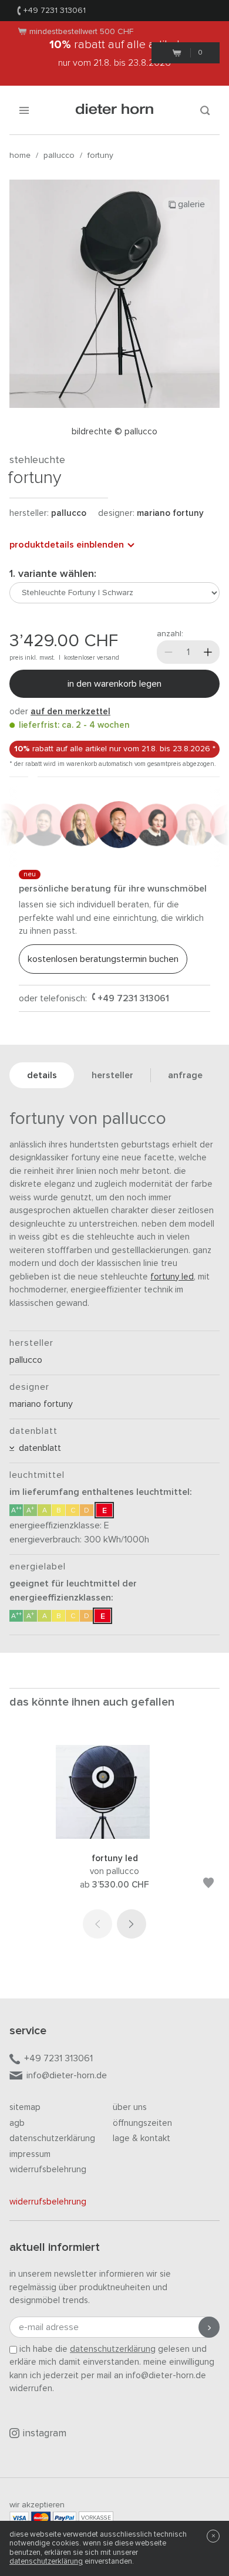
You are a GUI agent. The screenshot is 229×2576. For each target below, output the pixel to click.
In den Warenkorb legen (114, 684)
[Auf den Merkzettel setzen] (208, 1885)
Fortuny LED (172, 1277)
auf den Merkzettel (70, 712)
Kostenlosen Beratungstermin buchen (103, 959)
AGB (17, 2123)
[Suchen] (205, 110)
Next (132, 1924)
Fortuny (100, 156)
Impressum (30, 2154)
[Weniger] (169, 652)
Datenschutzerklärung (52, 2138)
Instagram (45, 2434)
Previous (97, 1924)
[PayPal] (65, 2518)
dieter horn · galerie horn (115, 110)
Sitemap (25, 2107)
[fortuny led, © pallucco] (114, 1836)
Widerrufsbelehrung (48, 2170)
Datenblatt (38, 1448)
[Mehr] (208, 652)
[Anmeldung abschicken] (209, 2327)
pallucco (59, 156)
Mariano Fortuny (170, 513)
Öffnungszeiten (142, 2123)
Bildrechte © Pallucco (114, 432)
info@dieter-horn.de (67, 2075)
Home (20, 156)
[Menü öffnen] (24, 110)
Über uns (130, 2107)
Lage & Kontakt (142, 2138)
